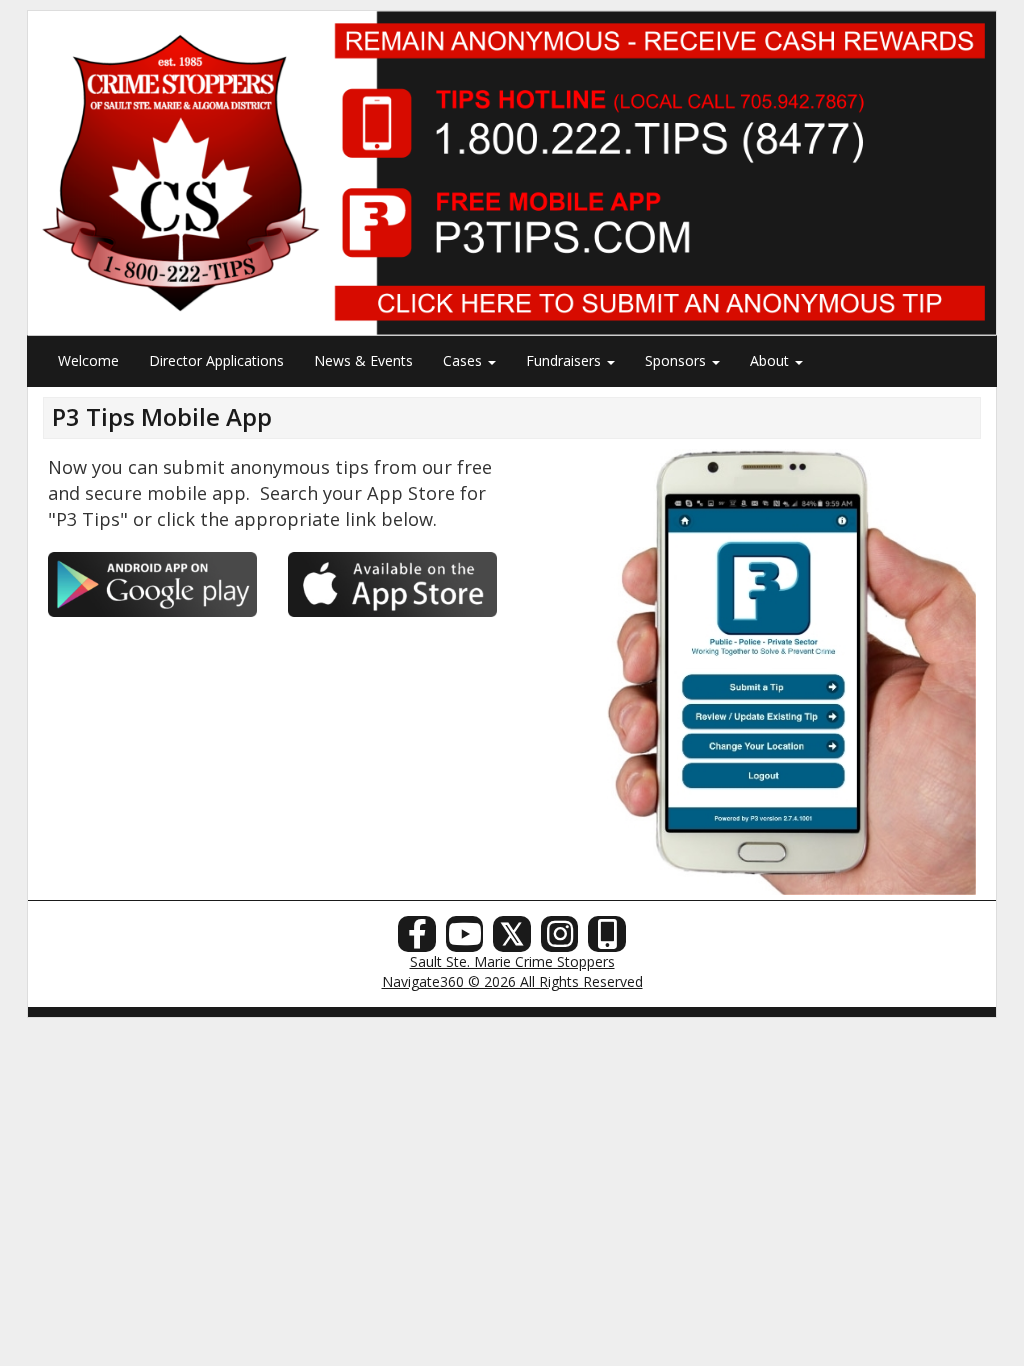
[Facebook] (417, 939)
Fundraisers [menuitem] (565, 360)
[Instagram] (560, 939)
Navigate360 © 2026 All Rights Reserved (512, 981)
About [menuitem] (771, 360)
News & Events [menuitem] (363, 360)
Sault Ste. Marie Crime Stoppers (512, 961)
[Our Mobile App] (607, 939)
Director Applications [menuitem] (216, 360)
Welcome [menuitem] (88, 360)
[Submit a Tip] (512, 172)
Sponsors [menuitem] (677, 360)
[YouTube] (465, 939)
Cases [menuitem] (464, 360)
